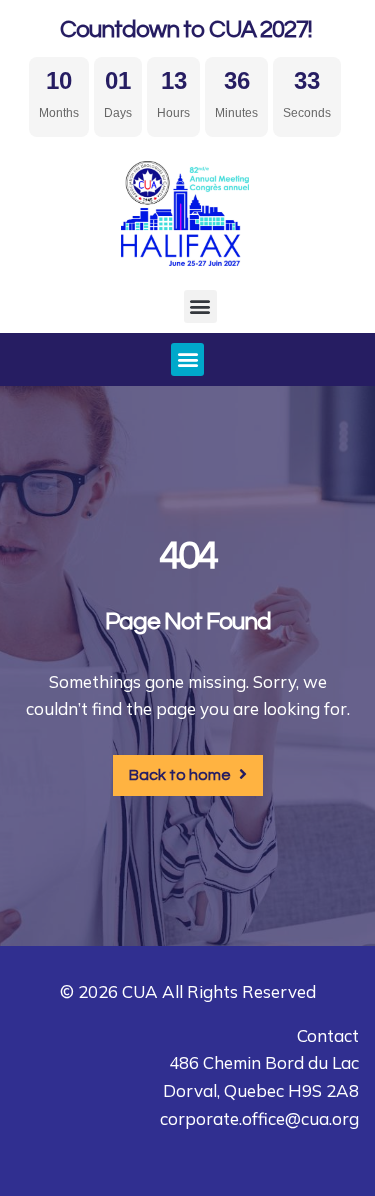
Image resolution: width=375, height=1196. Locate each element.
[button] (200, 306)
